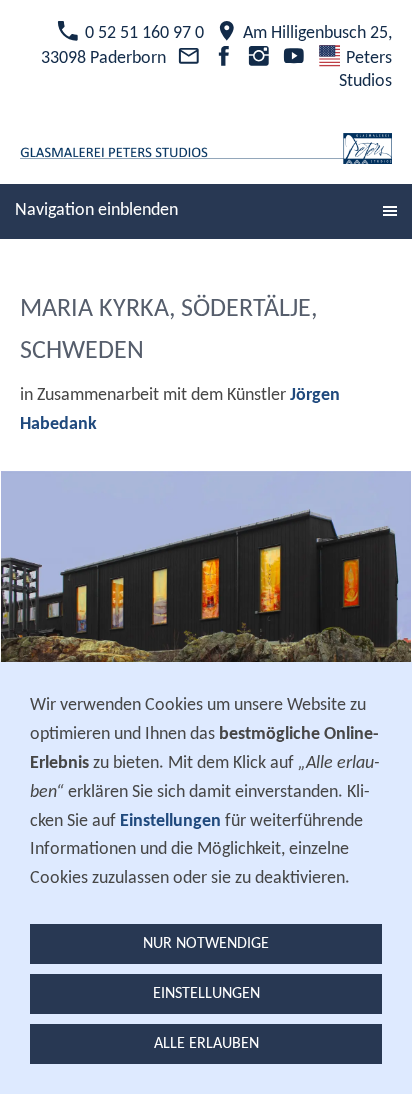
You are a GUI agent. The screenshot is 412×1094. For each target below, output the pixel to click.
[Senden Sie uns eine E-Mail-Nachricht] (188, 58)
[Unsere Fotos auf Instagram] (258, 58)
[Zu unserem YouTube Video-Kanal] (294, 58)
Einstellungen (206, 994)
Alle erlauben (206, 1044)
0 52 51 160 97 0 (142, 33)
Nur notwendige (206, 944)
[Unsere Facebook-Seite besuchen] (223, 58)
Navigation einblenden (96, 210)
